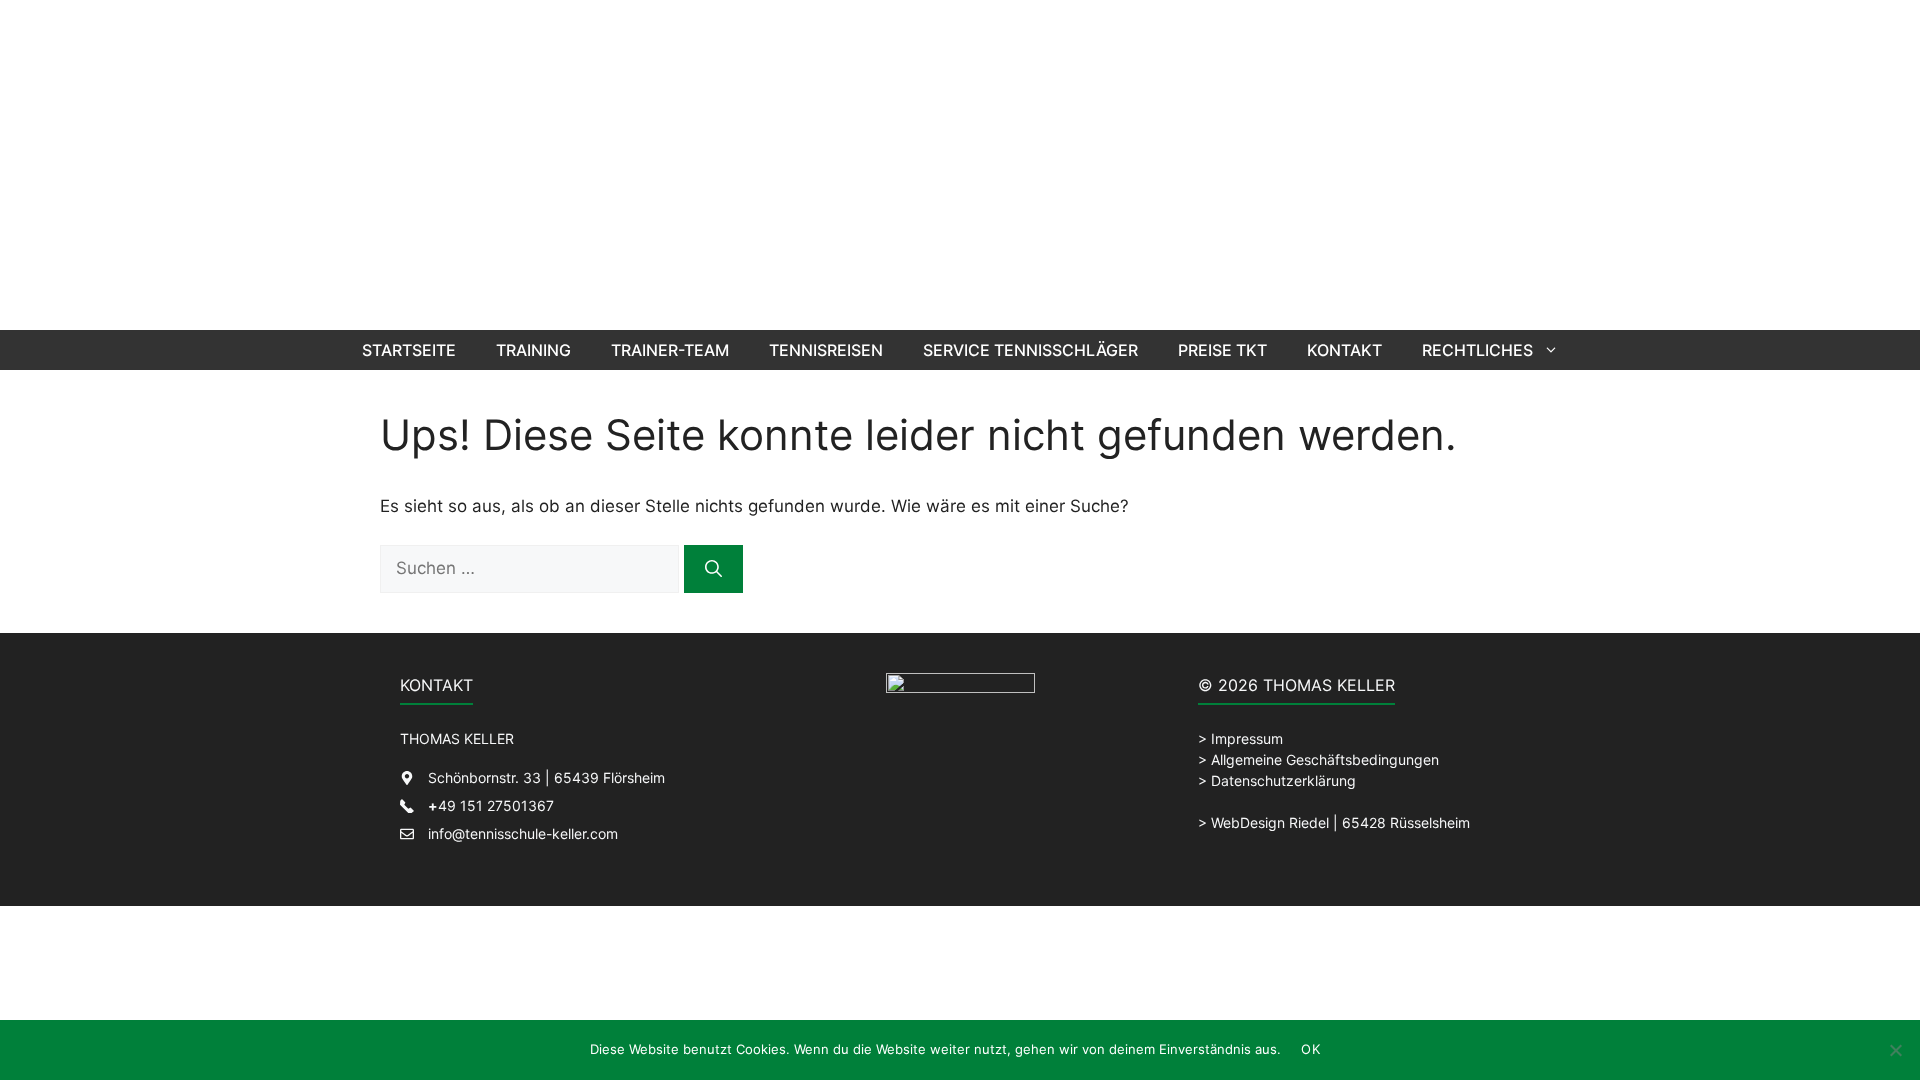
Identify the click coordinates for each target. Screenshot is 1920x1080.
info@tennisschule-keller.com (523, 833)
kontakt (1344, 350)
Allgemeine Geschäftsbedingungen (1325, 759)
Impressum (1247, 738)
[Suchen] (713, 569)
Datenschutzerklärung (1283, 780)
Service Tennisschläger (1030, 350)
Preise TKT (1222, 350)
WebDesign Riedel (1270, 822)
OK (1310, 1049)
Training (533, 350)
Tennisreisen (826, 350)
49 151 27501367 (491, 805)
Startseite (409, 350)
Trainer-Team (670, 350)
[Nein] (1895, 1050)
